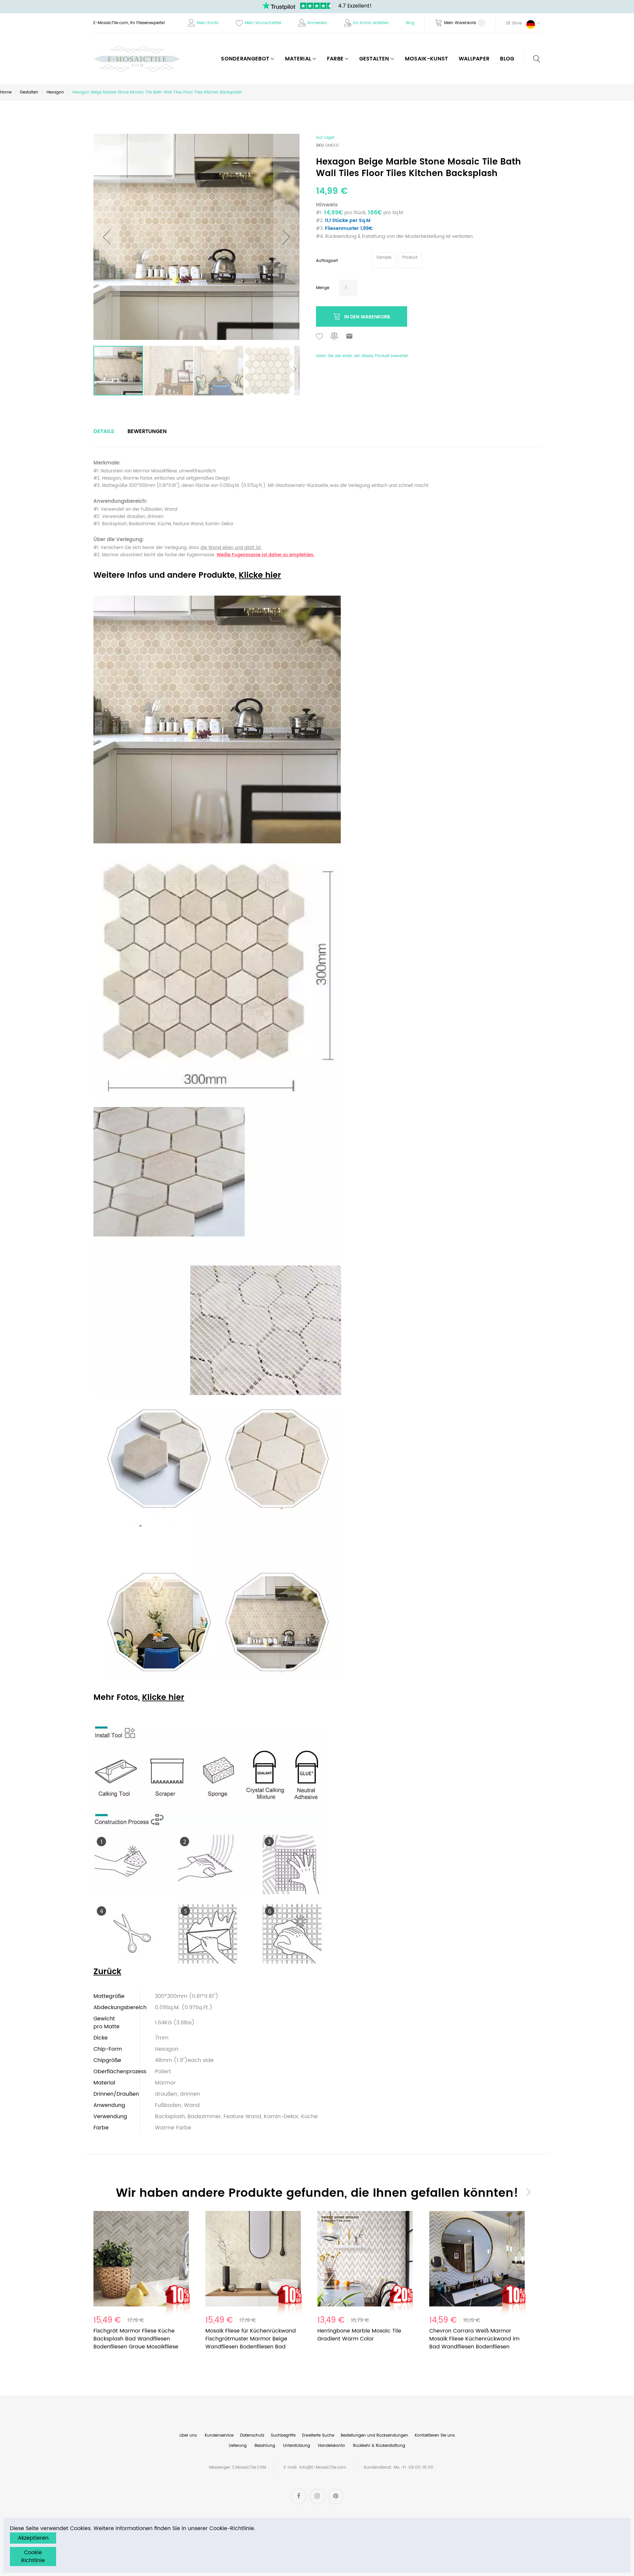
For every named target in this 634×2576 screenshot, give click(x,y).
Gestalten (29, 92)
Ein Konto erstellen (371, 23)
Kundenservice (219, 2435)
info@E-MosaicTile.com (323, 2467)
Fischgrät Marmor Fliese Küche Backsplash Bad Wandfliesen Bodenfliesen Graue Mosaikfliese (136, 2339)
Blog (410, 23)
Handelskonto (332, 2446)
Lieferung (238, 2446)
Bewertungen (147, 431)
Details (104, 431)
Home (6, 92)
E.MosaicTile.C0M (249, 2467)
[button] (518, 23)
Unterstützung (297, 2446)
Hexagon (55, 92)
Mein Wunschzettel (263, 23)
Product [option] (410, 258)
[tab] (104, 431)
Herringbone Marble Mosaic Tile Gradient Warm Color (359, 2335)
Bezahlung (265, 2446)
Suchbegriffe (283, 2435)
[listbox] (398, 261)
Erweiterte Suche (318, 2435)
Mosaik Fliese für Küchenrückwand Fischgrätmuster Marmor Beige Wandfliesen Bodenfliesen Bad (251, 2339)
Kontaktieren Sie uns (435, 2435)
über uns (188, 2435)
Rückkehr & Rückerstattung (379, 2446)
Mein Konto (208, 23)
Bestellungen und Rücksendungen (374, 2435)
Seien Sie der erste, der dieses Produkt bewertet (362, 356)
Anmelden (317, 23)
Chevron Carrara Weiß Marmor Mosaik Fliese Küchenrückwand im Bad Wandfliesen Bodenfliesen (474, 2339)
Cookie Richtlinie (33, 2557)
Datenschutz (252, 2435)
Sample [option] (384, 258)
